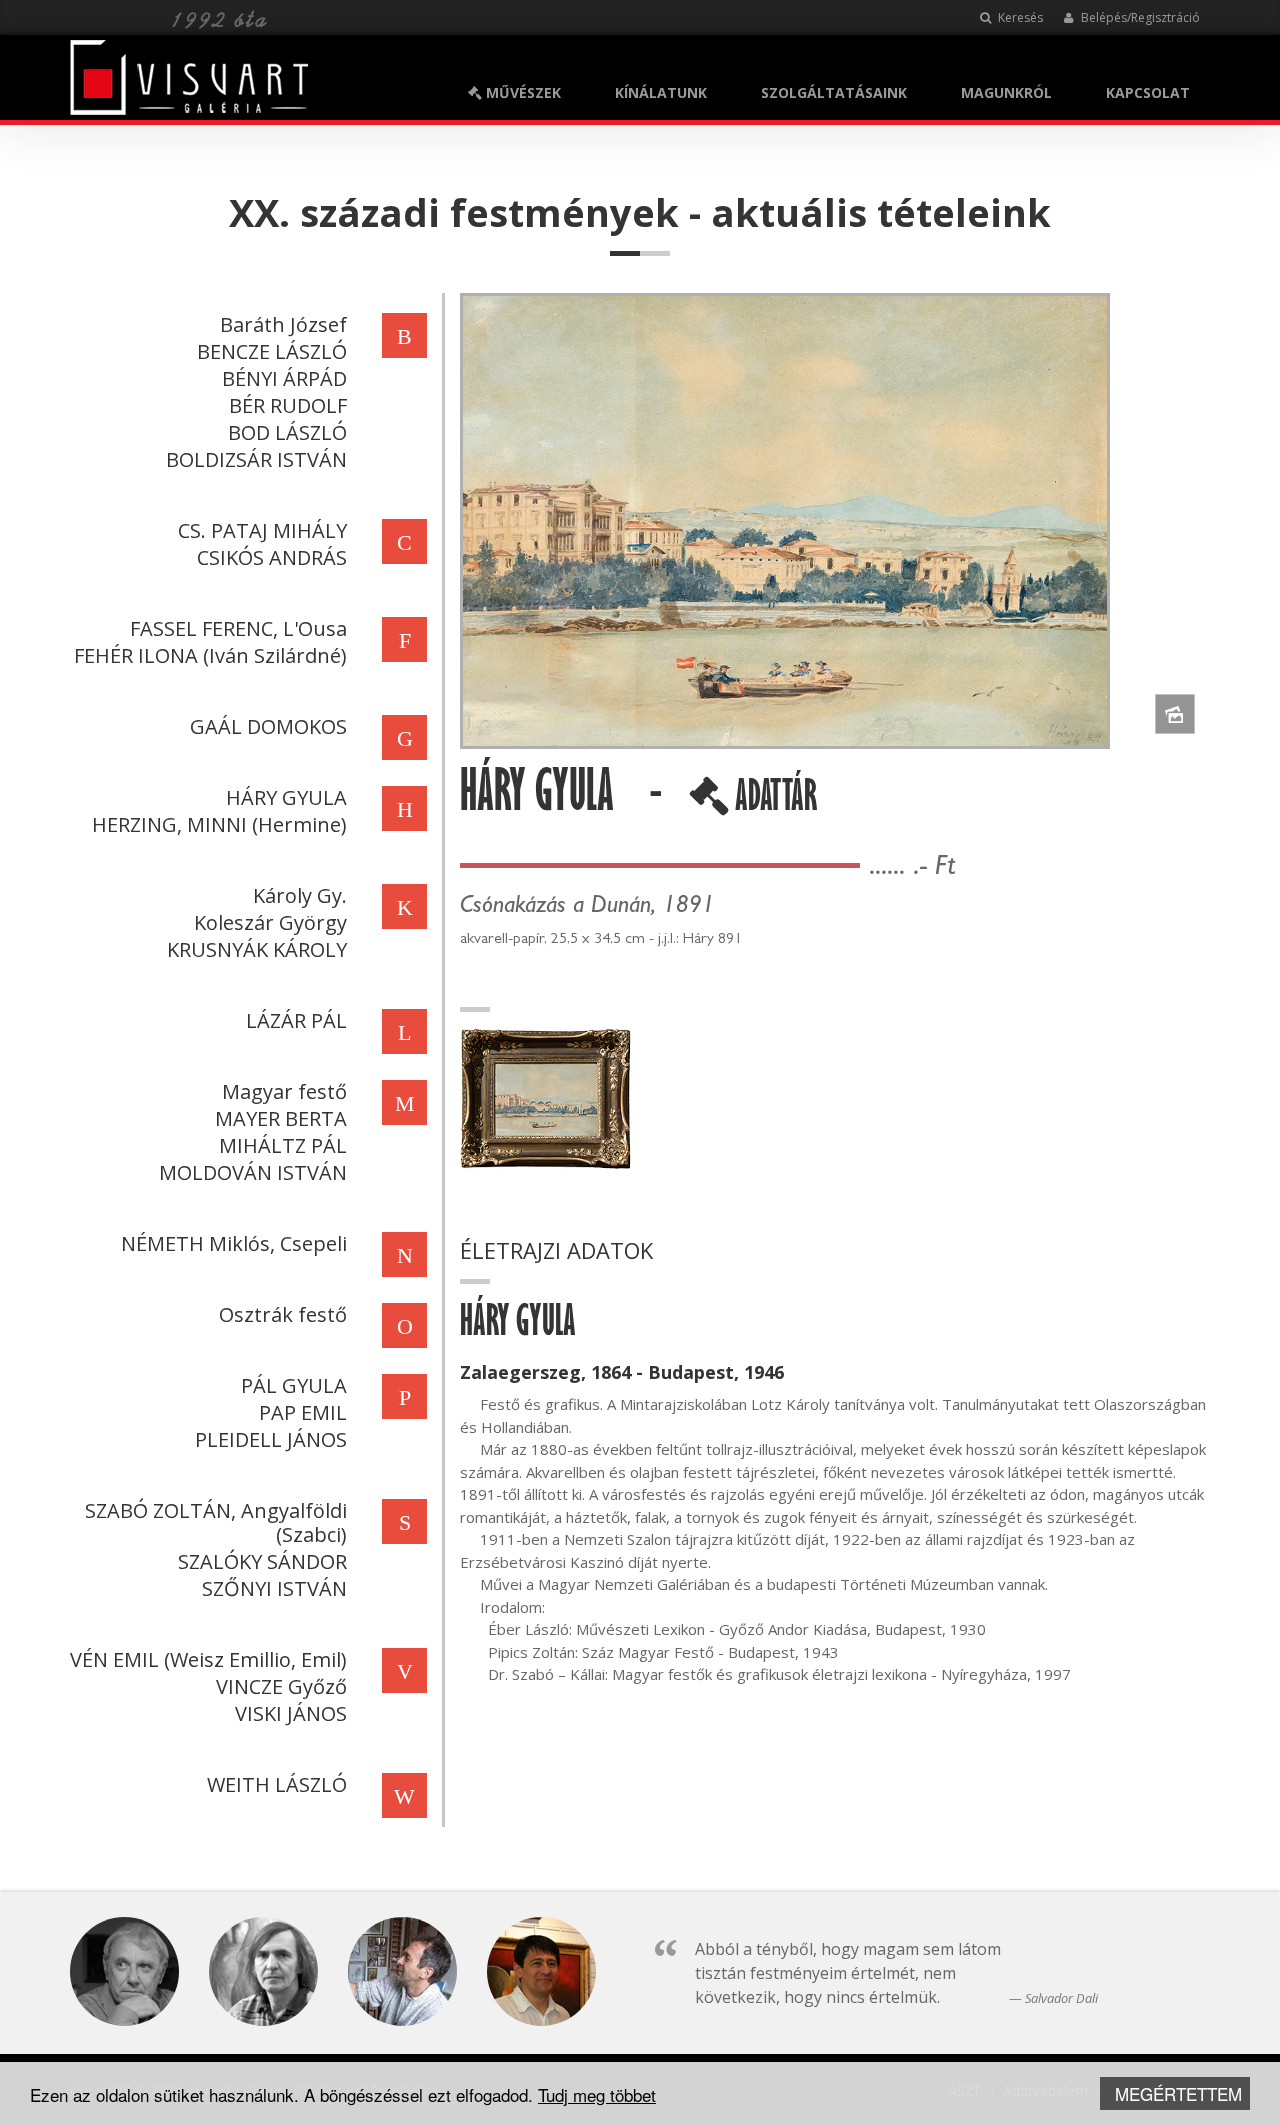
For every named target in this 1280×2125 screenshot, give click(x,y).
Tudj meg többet (597, 2094)
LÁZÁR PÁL (296, 1020)
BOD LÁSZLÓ (287, 432)
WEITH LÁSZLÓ (277, 1784)
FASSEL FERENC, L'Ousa (238, 628)
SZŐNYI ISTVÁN (274, 1588)
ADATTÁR (773, 803)
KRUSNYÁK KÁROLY (257, 949)
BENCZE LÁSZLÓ (272, 351)
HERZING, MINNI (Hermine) (219, 824)
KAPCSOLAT (1148, 92)
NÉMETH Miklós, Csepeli (234, 1243)
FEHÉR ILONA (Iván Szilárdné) (210, 655)
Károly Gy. (300, 895)
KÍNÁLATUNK (661, 92)
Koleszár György (270, 922)
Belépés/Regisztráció (1139, 17)
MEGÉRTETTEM (1178, 2093)
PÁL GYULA (294, 1385)
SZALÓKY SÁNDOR (262, 1561)
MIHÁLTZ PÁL (283, 1145)
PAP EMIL (303, 1412)
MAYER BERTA (281, 1118)
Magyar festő (284, 1091)
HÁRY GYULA (286, 797)
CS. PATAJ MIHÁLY (262, 530)
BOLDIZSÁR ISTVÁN (256, 459)
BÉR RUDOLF (288, 405)
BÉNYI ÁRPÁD (284, 378)
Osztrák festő (283, 1314)
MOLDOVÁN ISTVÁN (253, 1172)
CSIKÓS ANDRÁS (272, 557)
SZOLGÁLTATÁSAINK (834, 92)
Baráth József (283, 324)
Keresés (1019, 17)
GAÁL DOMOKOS (268, 726)
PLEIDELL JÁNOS (271, 1439)
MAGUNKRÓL (1006, 92)
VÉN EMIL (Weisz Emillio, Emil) (208, 1659)
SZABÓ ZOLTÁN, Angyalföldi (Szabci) (216, 1522)
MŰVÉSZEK (521, 92)
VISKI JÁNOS (291, 1713)
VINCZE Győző (281, 1686)
